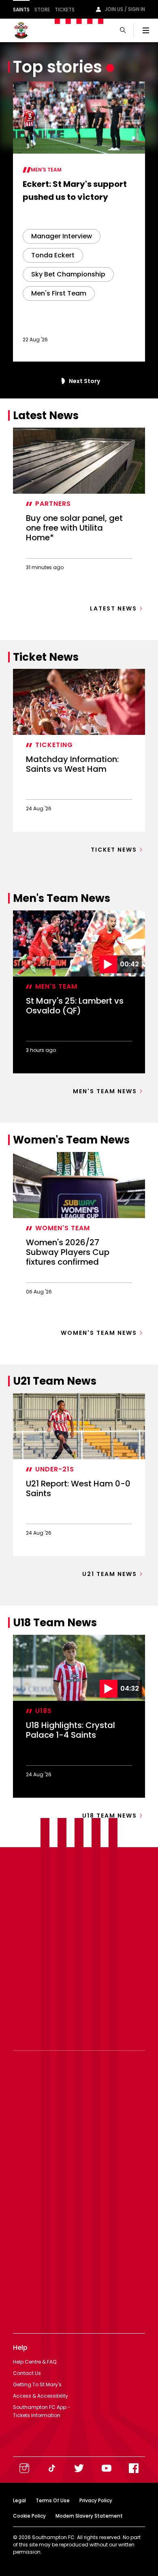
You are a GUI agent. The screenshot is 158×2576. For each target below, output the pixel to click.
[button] (62, 381)
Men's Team (46, 170)
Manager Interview (62, 236)
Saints (21, 10)
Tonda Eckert (53, 255)
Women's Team (63, 1228)
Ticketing (54, 745)
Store (42, 10)
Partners (53, 504)
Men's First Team (59, 293)
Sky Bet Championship (68, 274)
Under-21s (55, 1469)
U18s (44, 1711)
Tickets (65, 10)
